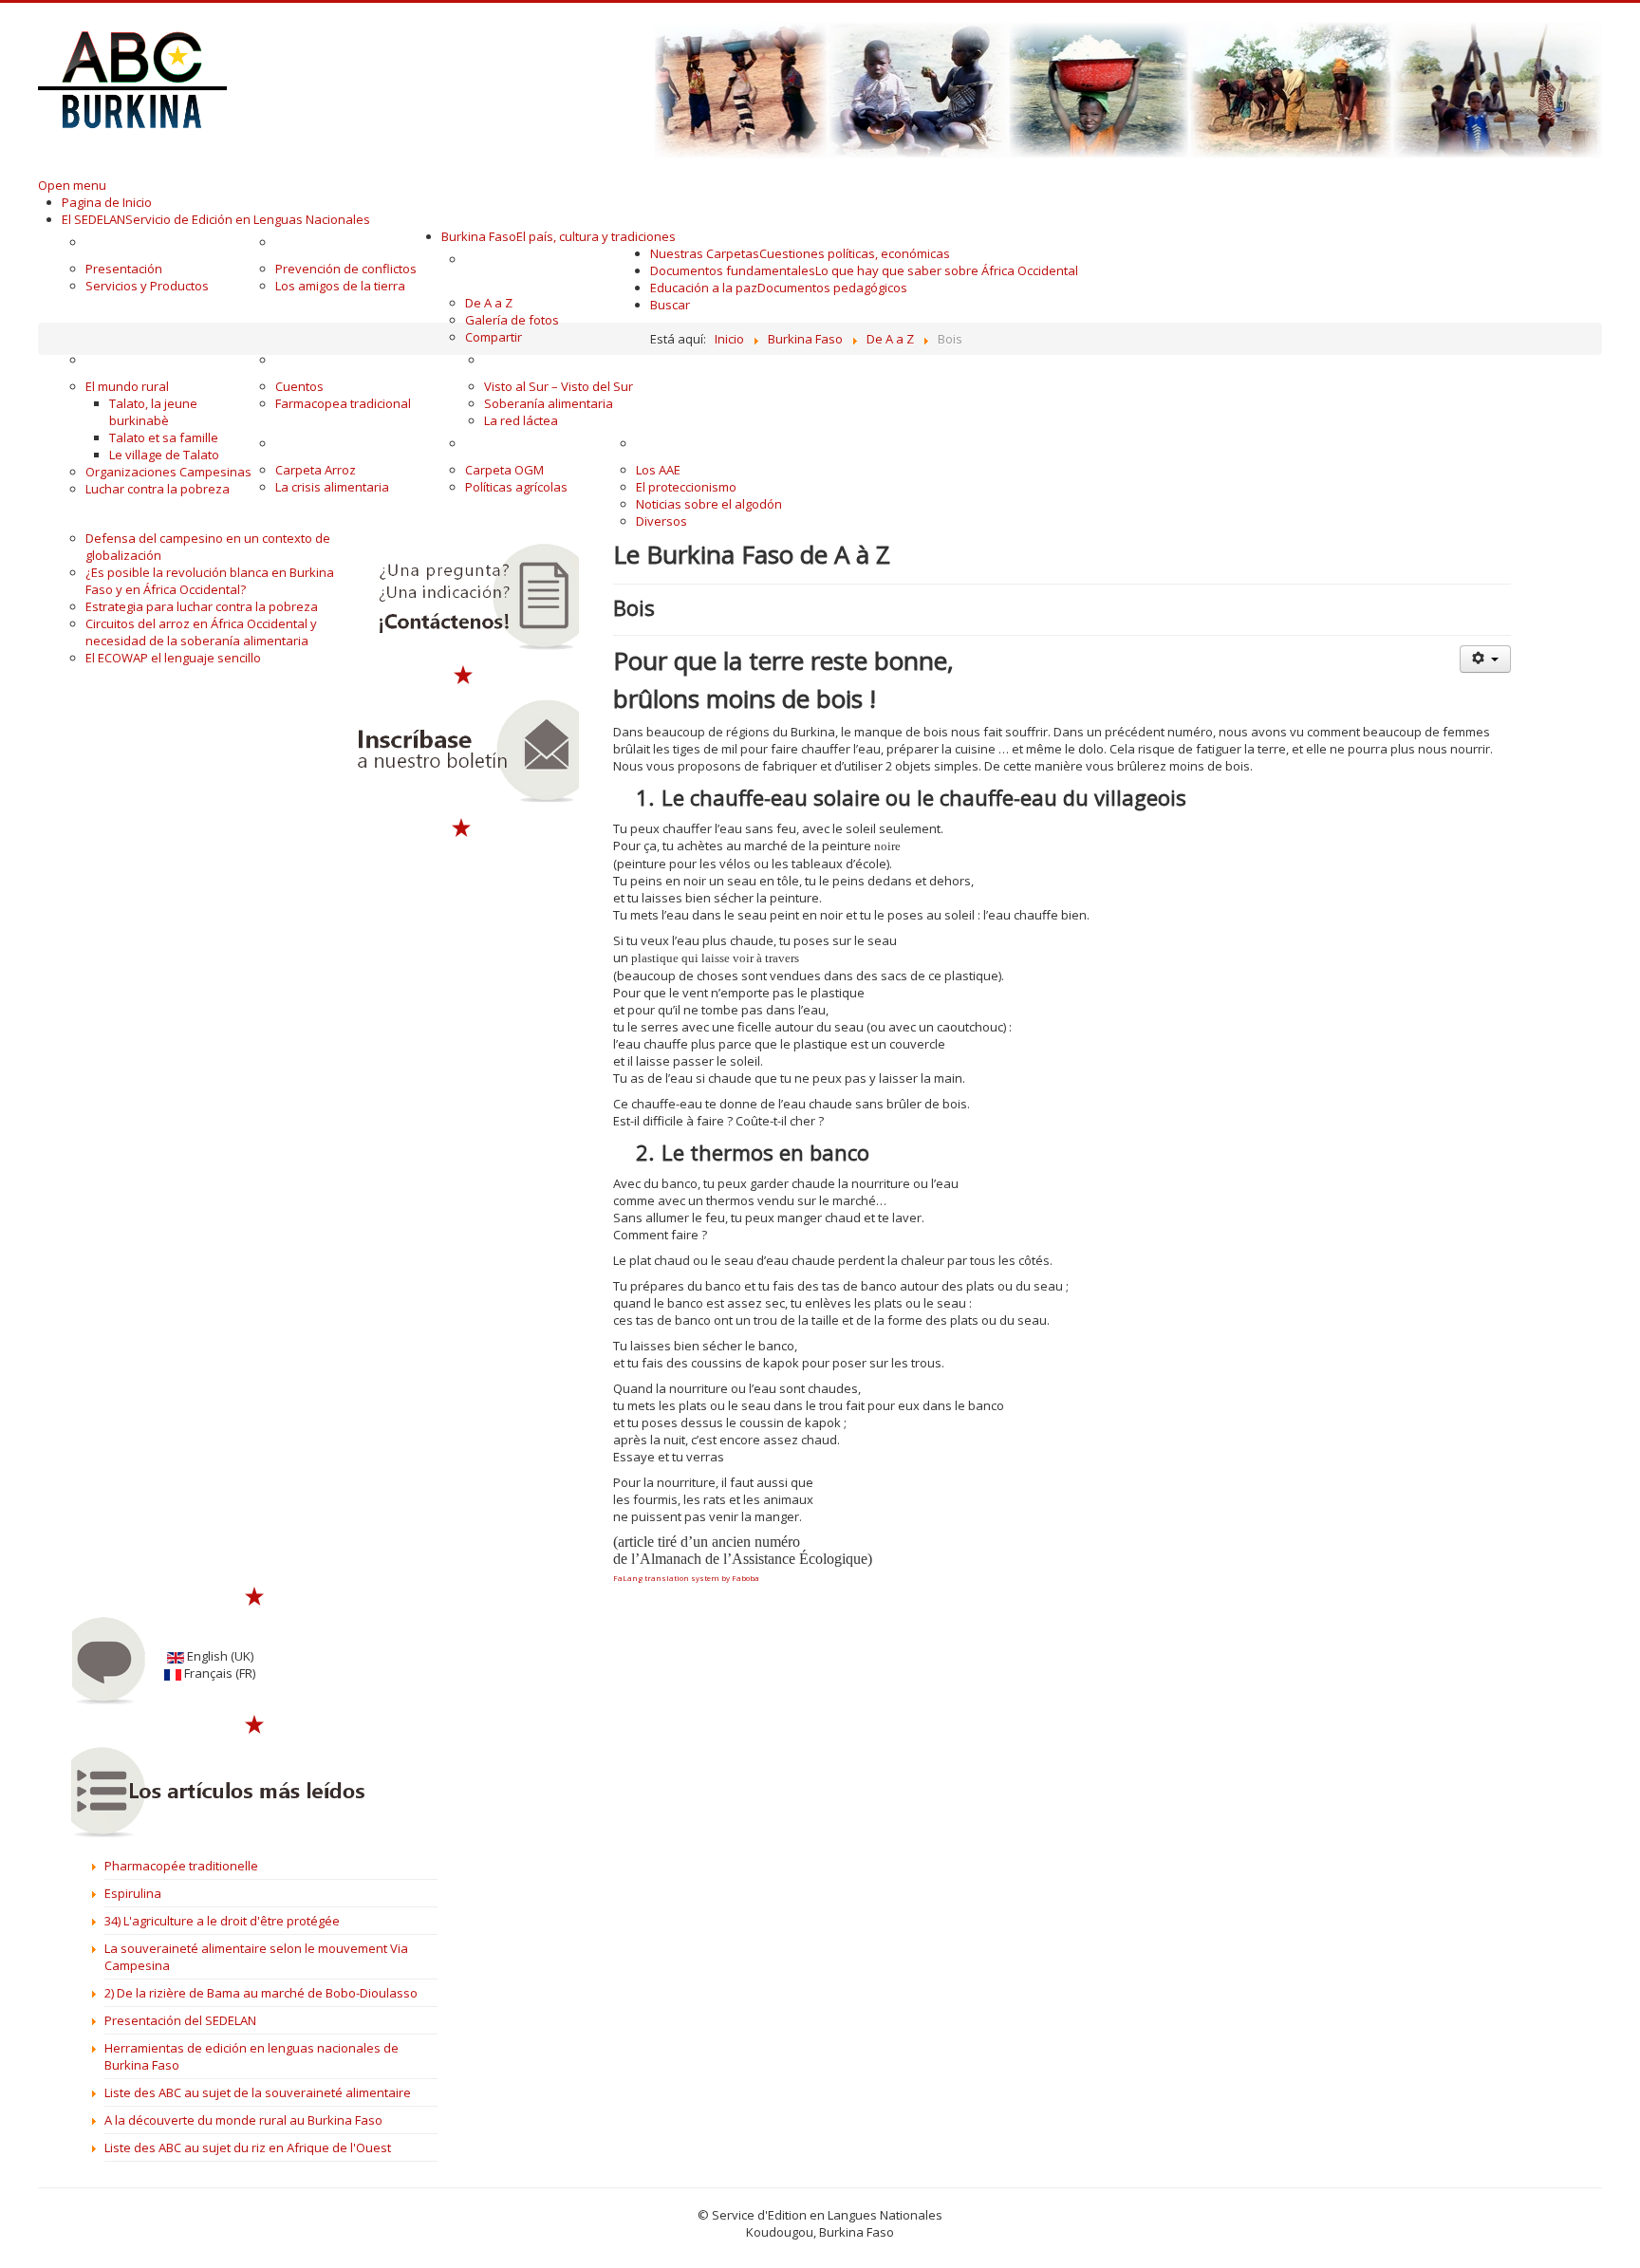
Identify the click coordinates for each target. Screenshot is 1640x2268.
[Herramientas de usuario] (1485, 659)
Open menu (72, 185)
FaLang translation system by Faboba (686, 1578)
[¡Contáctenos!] (463, 597)
